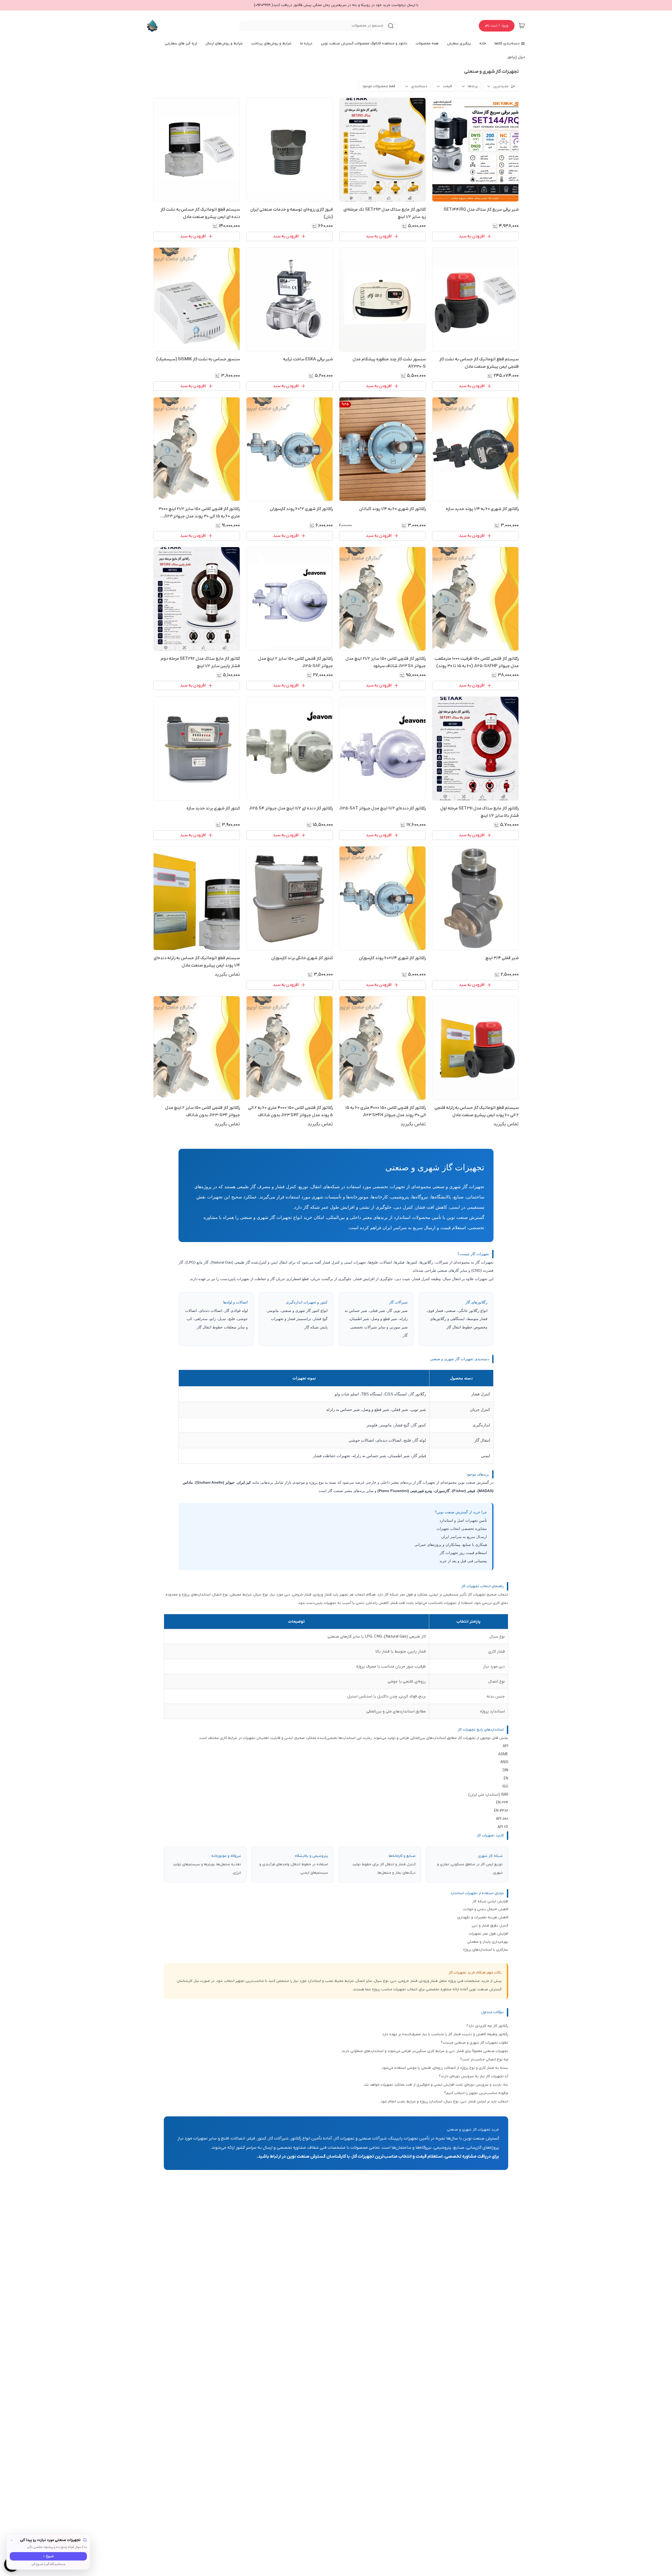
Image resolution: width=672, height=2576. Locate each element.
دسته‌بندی (419, 86)
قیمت (447, 86)
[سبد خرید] (522, 26)
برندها (473, 86)
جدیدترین (501, 86)
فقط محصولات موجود (379, 86)
